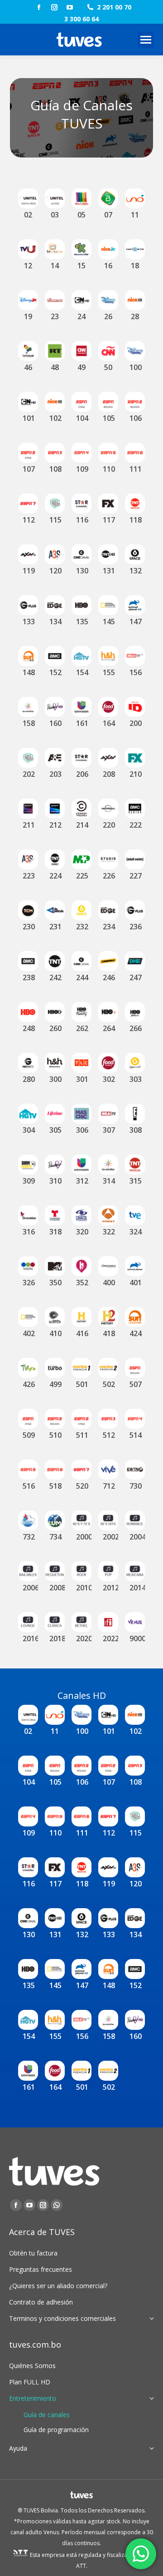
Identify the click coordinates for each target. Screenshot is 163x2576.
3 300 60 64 (81, 19)
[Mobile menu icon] (146, 40)
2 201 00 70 (114, 7)
